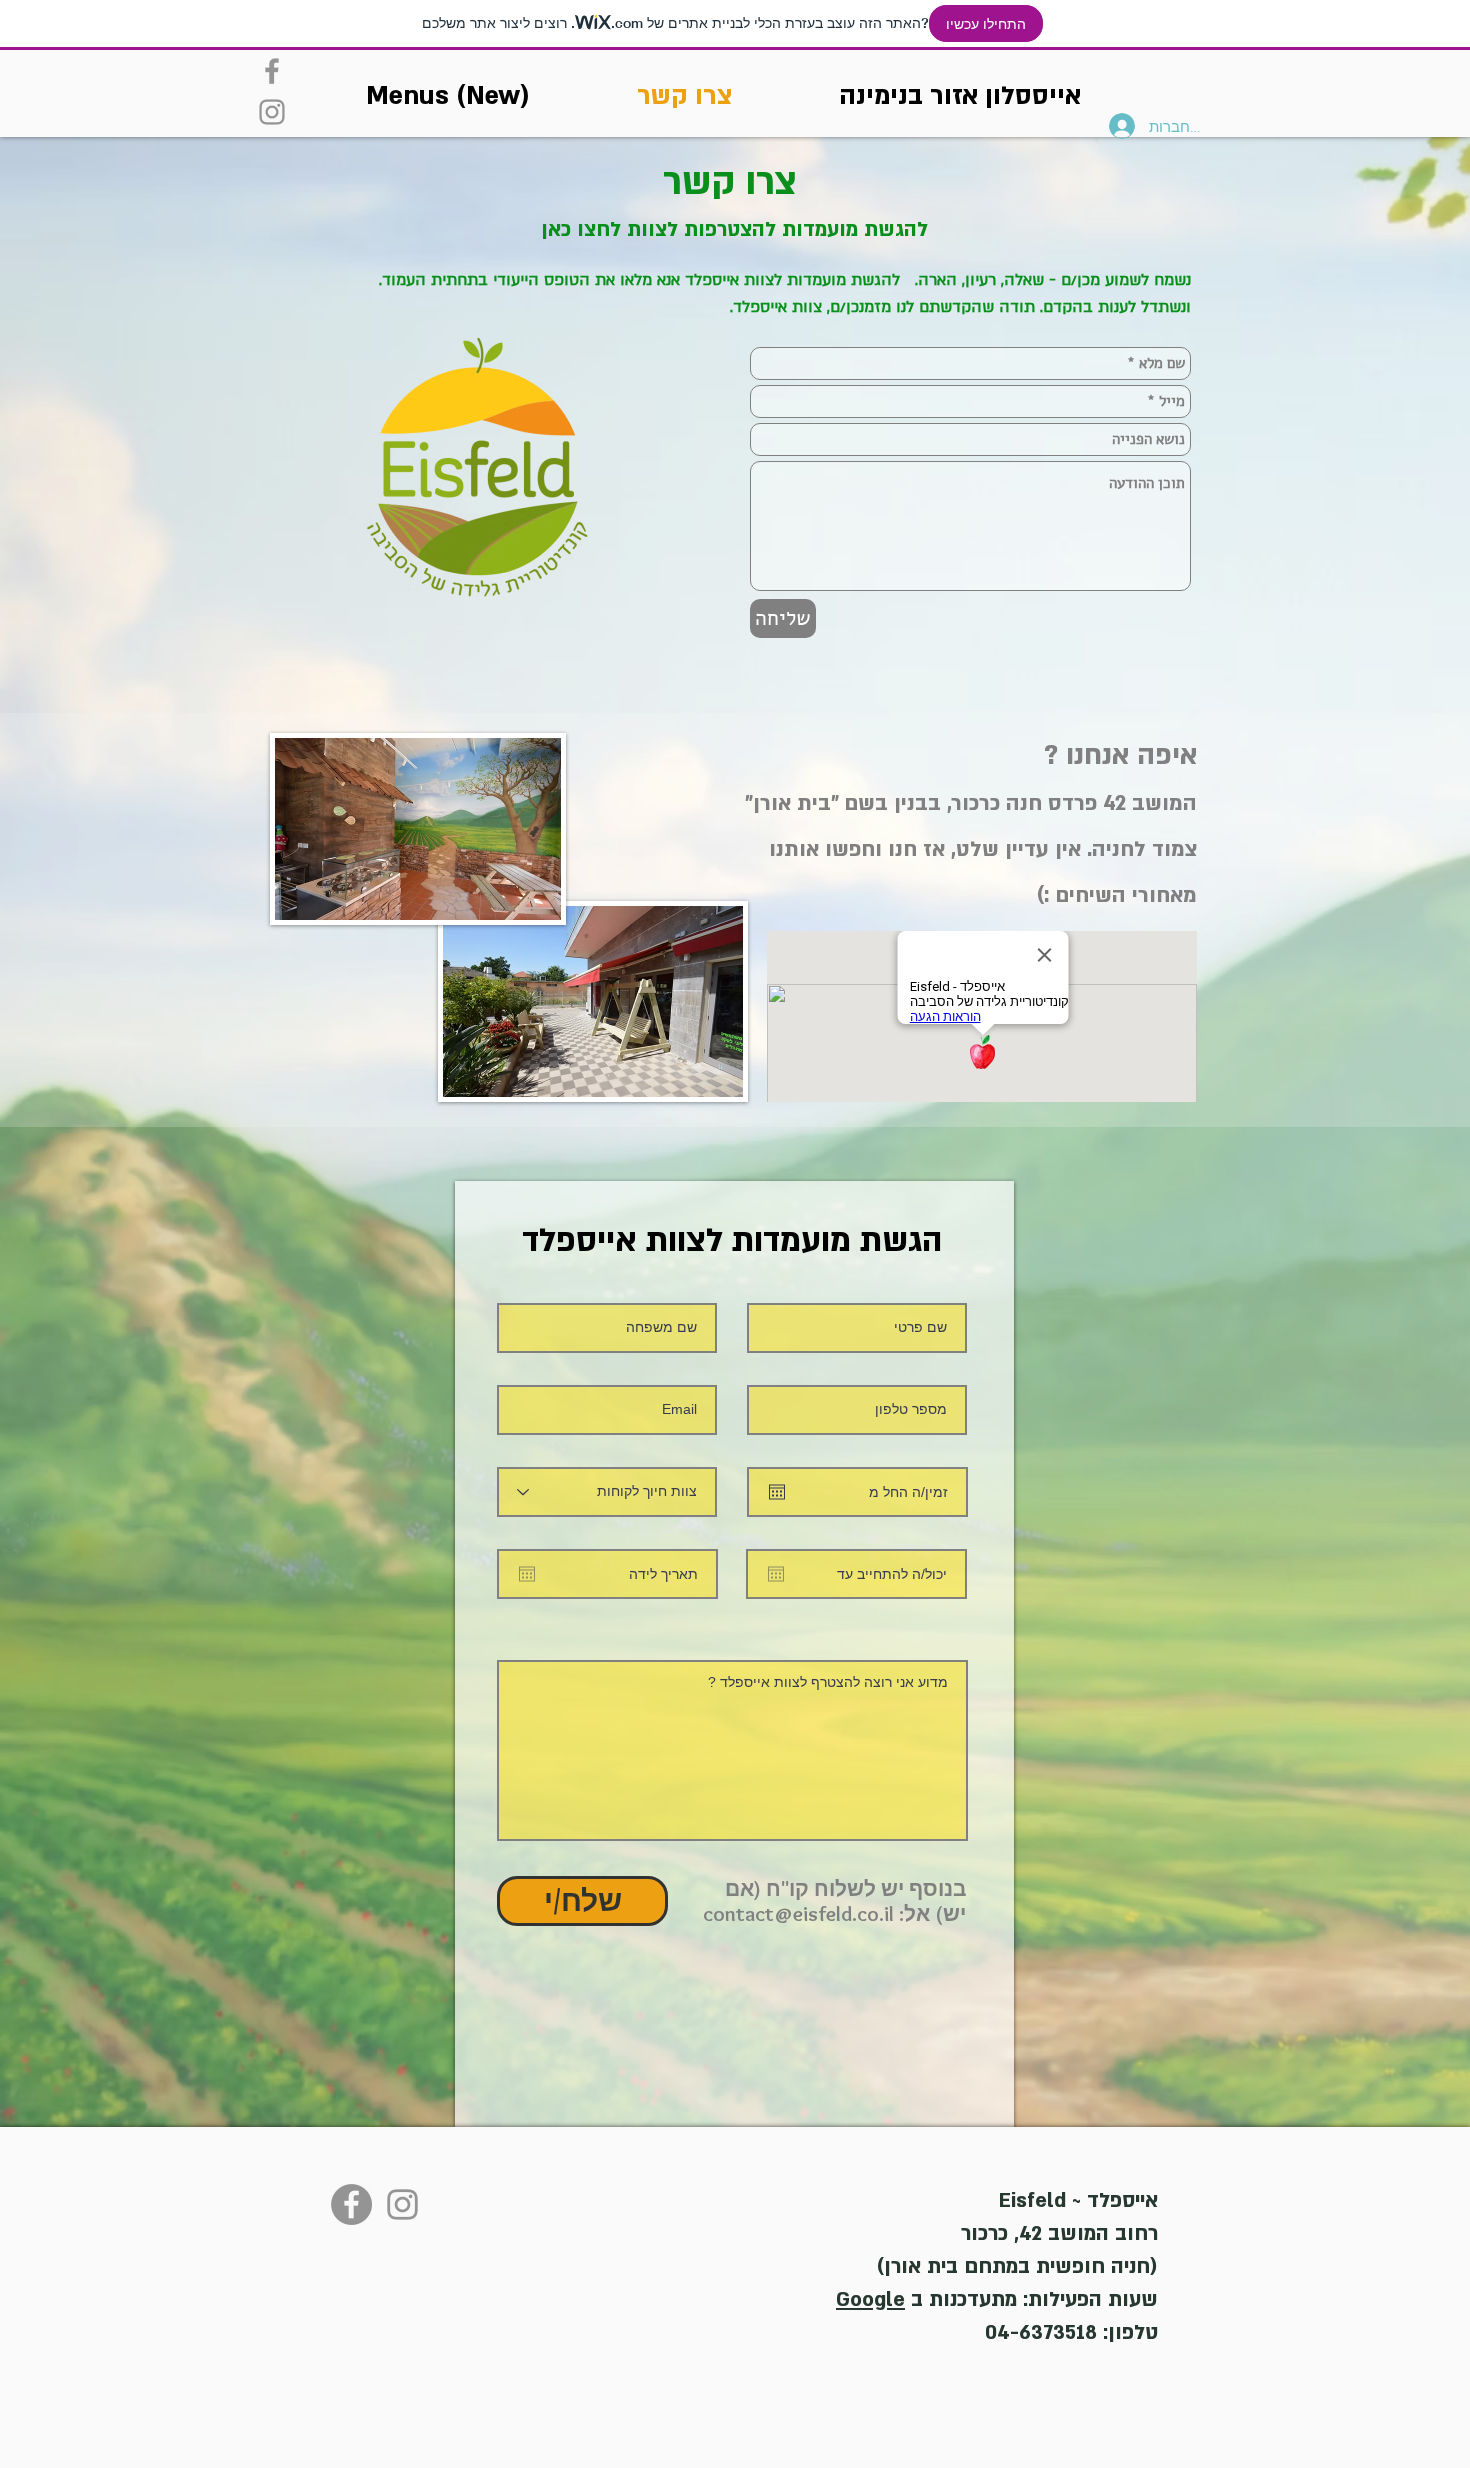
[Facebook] (272, 71)
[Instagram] (272, 112)
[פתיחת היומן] (777, 1492)
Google (870, 2299)
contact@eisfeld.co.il (798, 1913)
